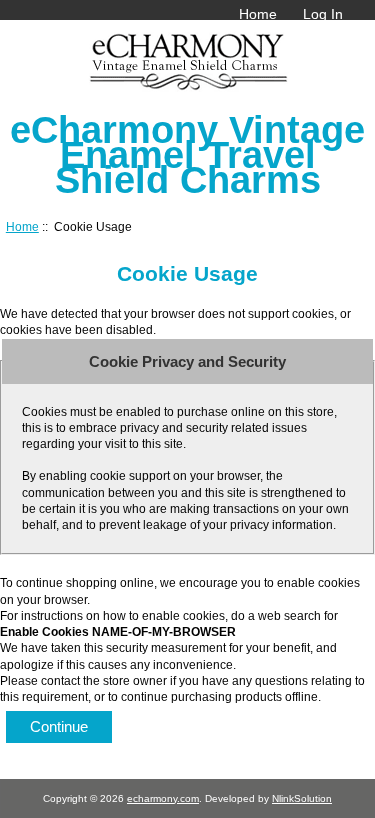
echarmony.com (163, 798)
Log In (323, 14)
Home (258, 14)
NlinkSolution (302, 798)
